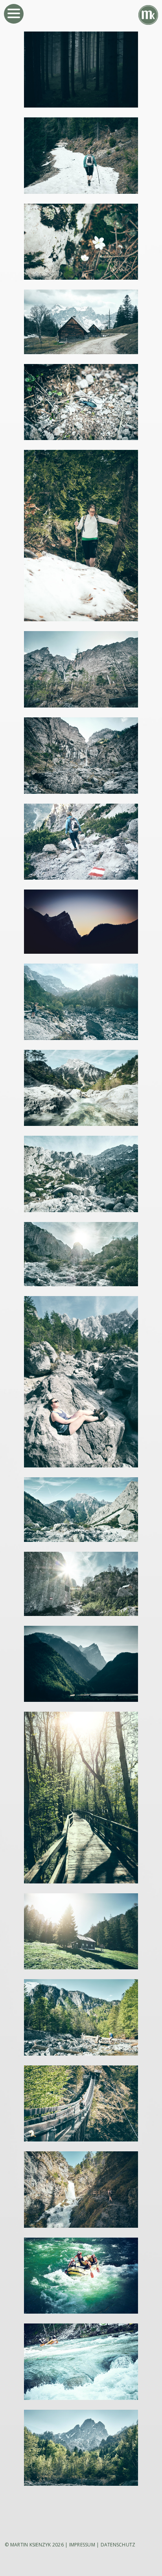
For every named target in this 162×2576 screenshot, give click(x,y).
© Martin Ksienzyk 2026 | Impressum (50, 2545)
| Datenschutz (116, 2545)
